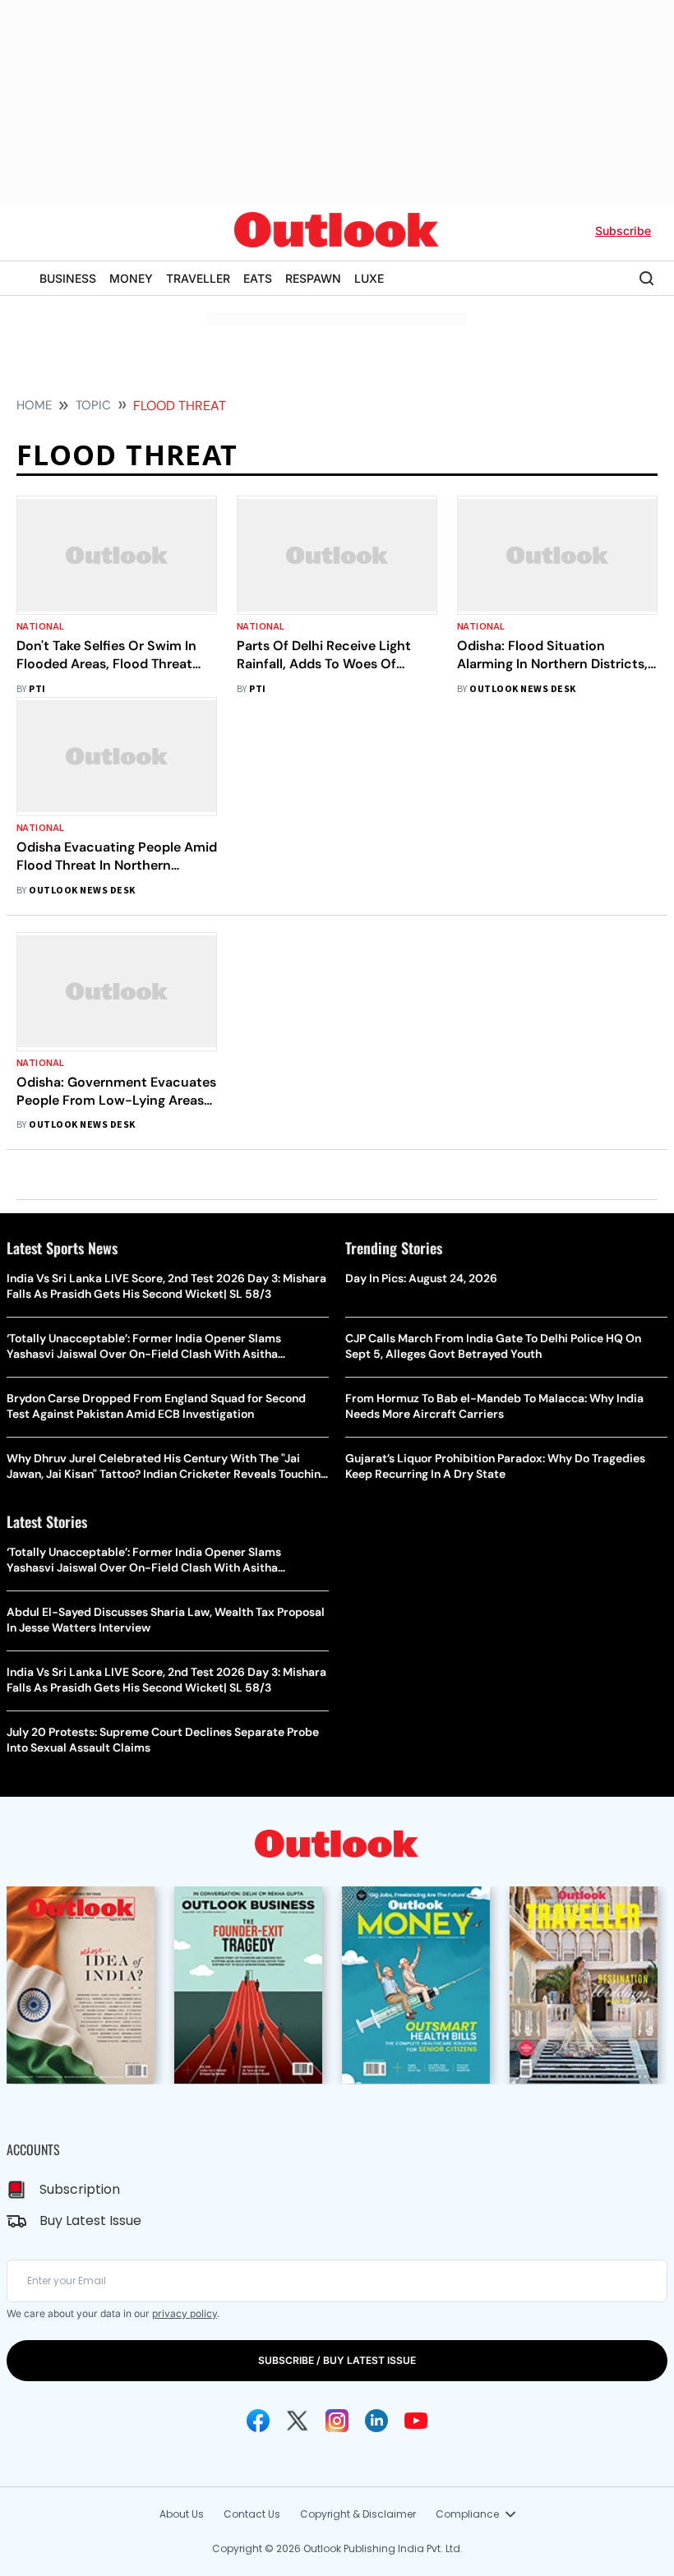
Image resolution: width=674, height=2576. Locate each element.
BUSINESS (68, 278)
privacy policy (185, 2313)
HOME (34, 405)
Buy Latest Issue (90, 2221)
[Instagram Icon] (337, 2421)
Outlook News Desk (522, 689)
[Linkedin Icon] (376, 2421)
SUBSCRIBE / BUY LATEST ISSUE (337, 2360)
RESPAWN (313, 278)
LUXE (369, 278)
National (41, 627)
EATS (258, 278)
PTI (37, 689)
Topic (93, 405)
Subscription (80, 2189)
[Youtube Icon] (416, 2421)
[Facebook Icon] (258, 2421)
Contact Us (252, 2514)
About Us (182, 2514)
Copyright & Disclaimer (358, 2514)
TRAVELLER (198, 278)
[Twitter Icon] (298, 2421)
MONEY (131, 278)
